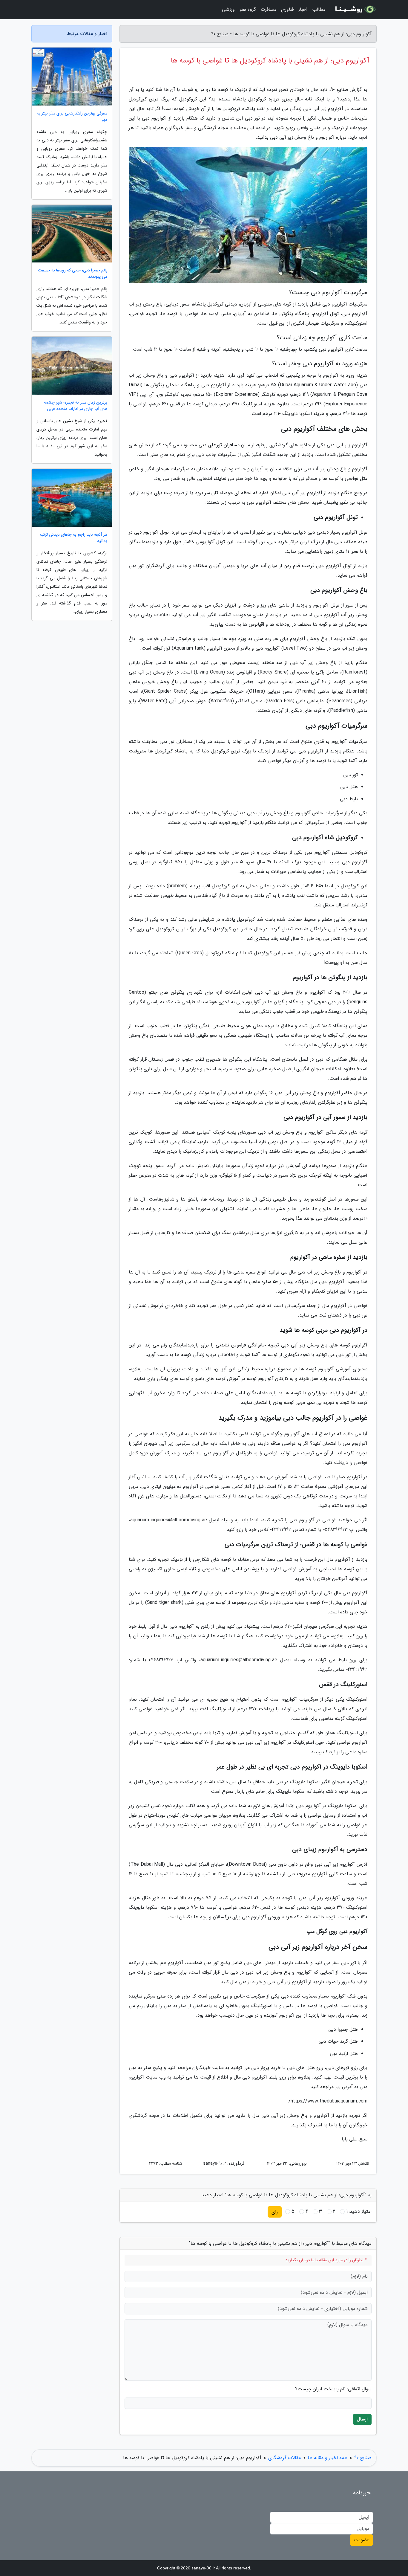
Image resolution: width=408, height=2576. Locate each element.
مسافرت (269, 9)
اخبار (303, 9)
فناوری (287, 9)
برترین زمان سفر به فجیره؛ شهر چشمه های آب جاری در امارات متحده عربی (76, 406)
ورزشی (228, 9)
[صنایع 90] (355, 10)
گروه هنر (248, 9)
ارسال (362, 2419)
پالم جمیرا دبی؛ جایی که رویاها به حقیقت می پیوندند (73, 274)
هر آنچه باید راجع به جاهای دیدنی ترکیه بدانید (73, 538)
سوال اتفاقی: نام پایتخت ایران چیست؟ (333, 2389)
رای (275, 2212)
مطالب (319, 9)
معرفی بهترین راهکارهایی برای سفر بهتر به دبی (72, 117)
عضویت (362, 2540)
